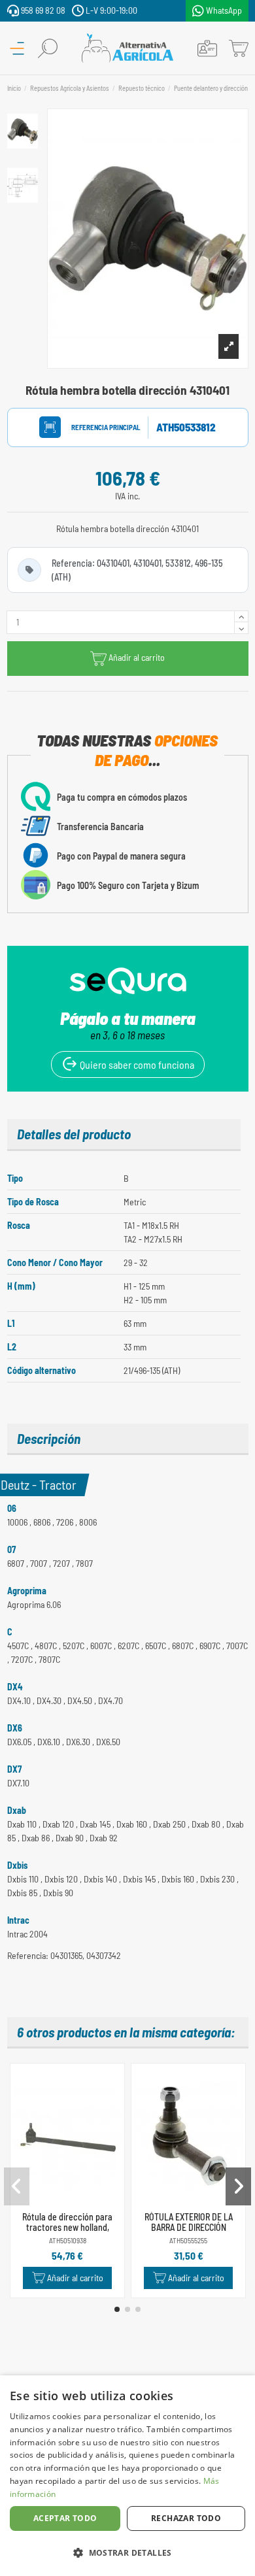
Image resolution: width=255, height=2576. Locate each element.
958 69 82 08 (42, 10)
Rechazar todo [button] (186, 2518)
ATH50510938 (68, 2240)
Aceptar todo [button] (65, 2518)
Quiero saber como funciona (136, 1064)
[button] (117, 2309)
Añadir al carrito (137, 657)
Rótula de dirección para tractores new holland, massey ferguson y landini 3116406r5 (68, 2233)
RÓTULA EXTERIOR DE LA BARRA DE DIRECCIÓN (189, 2222)
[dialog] (127, 2476)
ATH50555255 (188, 2240)
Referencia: (93, 427)
